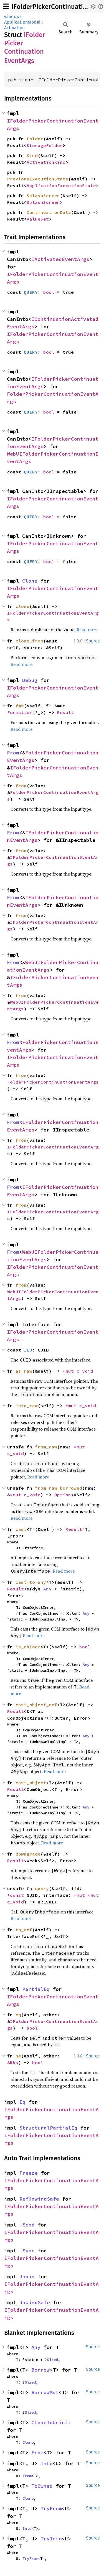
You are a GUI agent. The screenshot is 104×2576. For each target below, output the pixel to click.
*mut (70, 1371)
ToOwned (42, 2486)
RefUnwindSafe (39, 2199)
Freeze (29, 2173)
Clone (30, 581)
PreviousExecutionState (38, 179)
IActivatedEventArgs (60, 259)
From (13, 753)
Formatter (20, 712)
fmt (20, 706)
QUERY (31, 292)
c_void (85, 1371)
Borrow (40, 2370)
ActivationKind (46, 162)
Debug (30, 680)
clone (22, 606)
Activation (14, 28)
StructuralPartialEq (48, 2128)
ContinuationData (49, 212)
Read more (87, 630)
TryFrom (51, 2508)
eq (18, 2015)
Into (47, 2463)
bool (49, 292)
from (21, 786)
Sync (29, 2251)
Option (63, 1495)
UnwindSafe (35, 2302)
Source (93, 641)
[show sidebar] (6, 6)
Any (47, 1589)
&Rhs (13, 2062)
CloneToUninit (51, 2422)
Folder (35, 139)
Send (29, 2225)
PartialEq (36, 1989)
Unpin (27, 2276)
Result (65, 712)
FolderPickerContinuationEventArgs (53, 1082)
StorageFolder (45, 145)
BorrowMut (45, 2392)
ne (18, 2056)
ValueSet (38, 219)
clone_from (29, 641)
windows (13, 17)
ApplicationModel (22, 22)
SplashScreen (43, 195)
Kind (32, 155)
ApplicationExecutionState (61, 185)
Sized (52, 2360)
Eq (22, 2102)
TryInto (51, 2539)
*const (17, 1895)
